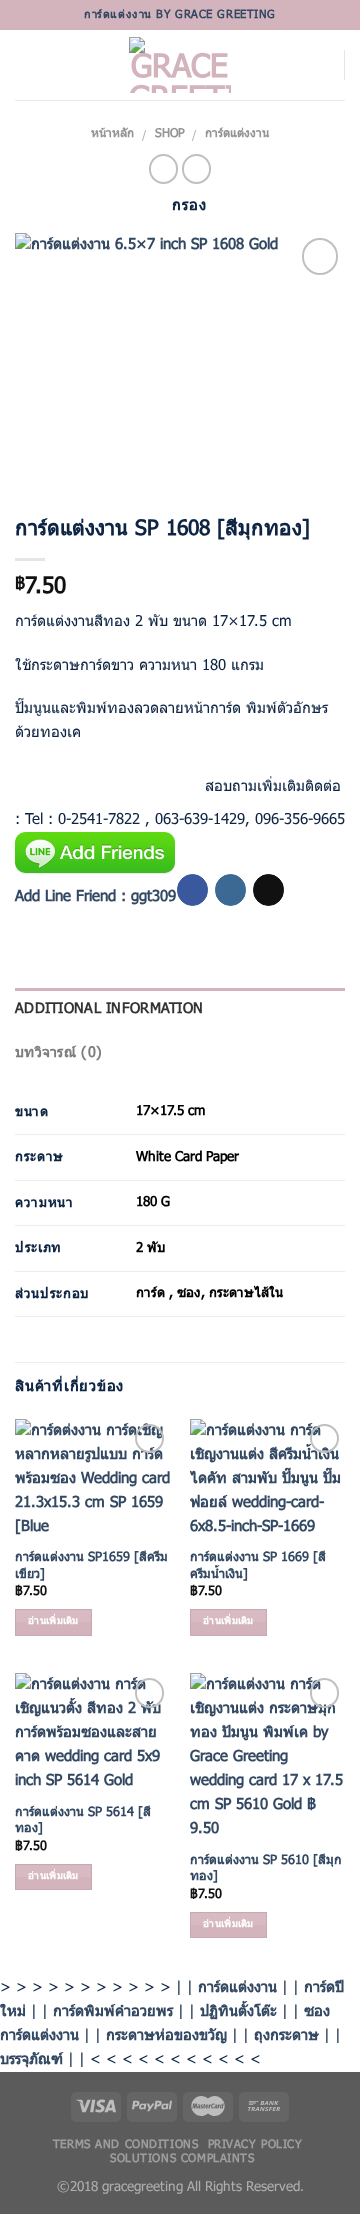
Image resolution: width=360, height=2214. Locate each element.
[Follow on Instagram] (230, 890)
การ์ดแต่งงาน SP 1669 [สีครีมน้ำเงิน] (258, 1566)
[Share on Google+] (183, 780)
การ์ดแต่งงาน (237, 134)
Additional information (109, 1009)
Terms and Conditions (125, 2145)
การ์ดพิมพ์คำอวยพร (113, 2012)
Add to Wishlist (312, 301)
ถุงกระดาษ (286, 2036)
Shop (170, 134)
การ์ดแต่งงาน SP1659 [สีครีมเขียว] (91, 1566)
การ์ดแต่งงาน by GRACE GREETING (180, 15)
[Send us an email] (268, 890)
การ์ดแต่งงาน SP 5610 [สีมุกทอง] (266, 1869)
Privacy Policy (255, 2145)
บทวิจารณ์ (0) (58, 1053)
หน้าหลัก (112, 134)
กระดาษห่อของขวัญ (166, 2036)
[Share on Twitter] (69, 780)
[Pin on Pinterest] (145, 780)
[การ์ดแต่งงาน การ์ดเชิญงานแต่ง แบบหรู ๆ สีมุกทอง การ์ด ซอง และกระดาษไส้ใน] (180, 362)
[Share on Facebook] (31, 780)
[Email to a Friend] (107, 780)
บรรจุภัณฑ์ (31, 2060)
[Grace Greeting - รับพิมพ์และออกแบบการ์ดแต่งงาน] (180, 65)
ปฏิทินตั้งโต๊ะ (238, 2012)
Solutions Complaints (182, 2159)
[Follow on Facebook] (192, 890)
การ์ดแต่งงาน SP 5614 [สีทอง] (83, 1821)
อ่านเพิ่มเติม (53, 1621)
